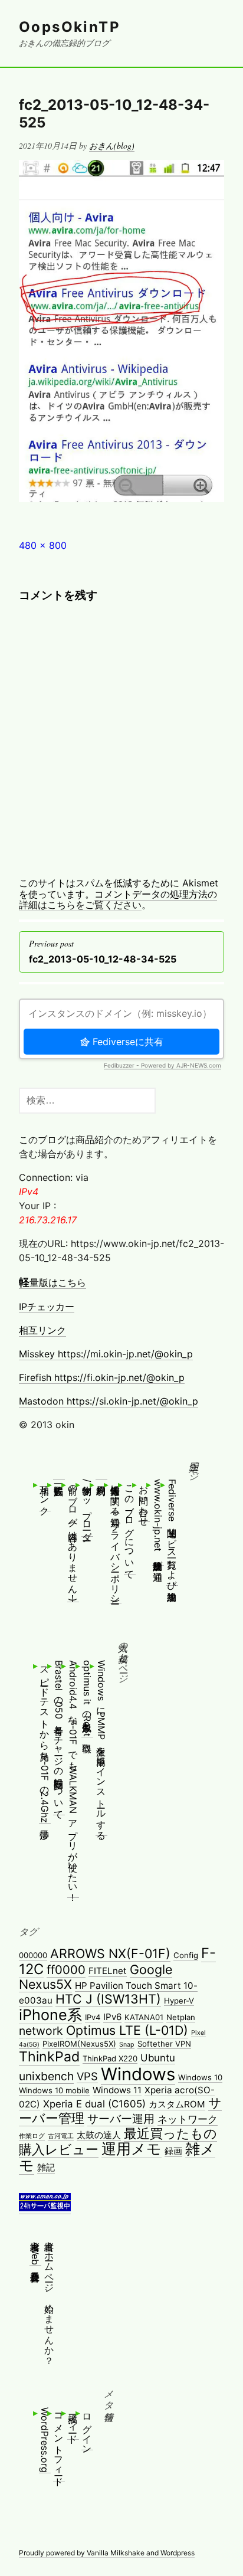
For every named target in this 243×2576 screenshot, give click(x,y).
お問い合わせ (144, 1500)
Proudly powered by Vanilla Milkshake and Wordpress (107, 2553)
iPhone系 (50, 2015)
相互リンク (42, 1330)
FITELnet (108, 1971)
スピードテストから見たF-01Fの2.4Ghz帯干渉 (45, 1742)
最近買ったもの (170, 2133)
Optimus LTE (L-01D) (127, 2030)
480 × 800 (43, 545)
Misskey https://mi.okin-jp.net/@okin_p (106, 1354)
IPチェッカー (47, 1307)
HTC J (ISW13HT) (108, 1999)
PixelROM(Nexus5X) (79, 2044)
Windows (138, 2074)
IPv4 (93, 2017)
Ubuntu (158, 2058)
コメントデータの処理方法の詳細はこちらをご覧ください (118, 899)
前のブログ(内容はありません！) (73, 1540)
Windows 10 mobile (54, 2090)
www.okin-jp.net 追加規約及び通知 (158, 1522)
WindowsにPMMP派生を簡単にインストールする (101, 1748)
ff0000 (66, 1970)
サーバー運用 (121, 2119)
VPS (87, 2076)
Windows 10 (200, 2077)
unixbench (46, 2076)
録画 (173, 2151)
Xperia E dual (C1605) (94, 2104)
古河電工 (61, 2136)
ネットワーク (188, 2119)
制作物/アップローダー (87, 1508)
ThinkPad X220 (110, 2058)
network (41, 2031)
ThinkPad (49, 2057)
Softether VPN (164, 2044)
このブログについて (130, 1527)
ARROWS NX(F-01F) (110, 1953)
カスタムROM (177, 2104)
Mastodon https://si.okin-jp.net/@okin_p (109, 1401)
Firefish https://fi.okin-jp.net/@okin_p (102, 1377)
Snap (127, 2045)
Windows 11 (117, 2090)
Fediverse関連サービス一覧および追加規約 (172, 1532)
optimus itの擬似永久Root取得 (87, 1698)
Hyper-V (179, 2001)
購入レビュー (59, 2149)
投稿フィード (73, 2423)
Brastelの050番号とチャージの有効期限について (59, 1737)
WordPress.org (45, 2440)
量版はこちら (52, 1282)
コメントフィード (59, 2444)
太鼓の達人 (99, 2135)
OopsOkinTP (70, 27)
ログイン (87, 2428)
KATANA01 (144, 2017)
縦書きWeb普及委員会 (35, 2250)
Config (186, 1955)
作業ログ (32, 2136)
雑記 (46, 2167)
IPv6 (112, 2017)
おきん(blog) (112, 145)
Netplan (181, 2017)
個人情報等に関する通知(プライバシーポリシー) (116, 1541)
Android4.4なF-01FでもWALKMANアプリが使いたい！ (73, 1779)
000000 (33, 1955)
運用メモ (132, 2149)
